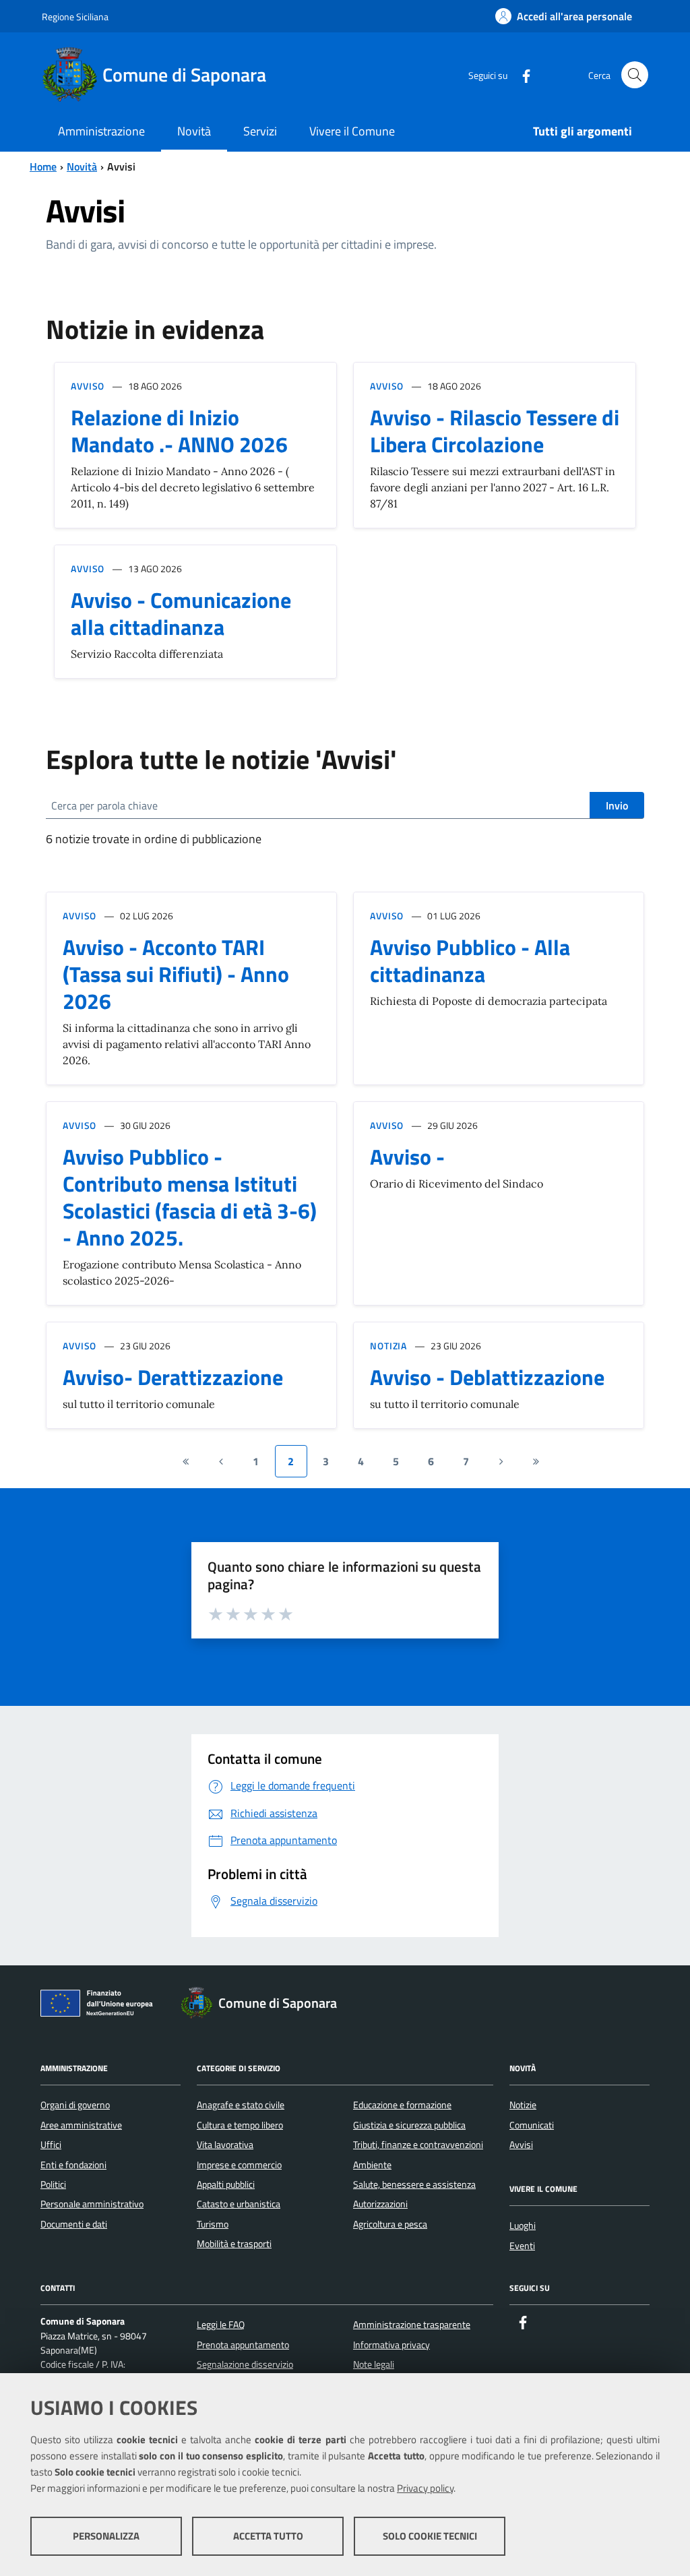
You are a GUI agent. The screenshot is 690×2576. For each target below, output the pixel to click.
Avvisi (521, 2145)
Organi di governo (75, 2105)
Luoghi (523, 2226)
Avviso (88, 386)
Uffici (51, 2145)
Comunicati (532, 2125)
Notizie (523, 2105)
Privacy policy (425, 2488)
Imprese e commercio (239, 2165)
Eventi (522, 2246)
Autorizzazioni (380, 2204)
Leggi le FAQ (221, 2325)
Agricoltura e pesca (390, 2224)
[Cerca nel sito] (635, 75)
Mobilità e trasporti (234, 2244)
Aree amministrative (81, 2125)
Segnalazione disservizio (245, 2364)
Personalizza (106, 2536)
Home (43, 166)
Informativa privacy (391, 2345)
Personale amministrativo (92, 2204)
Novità (82, 166)
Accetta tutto (268, 2536)
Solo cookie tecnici (430, 2536)
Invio (617, 805)
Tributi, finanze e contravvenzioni (418, 2145)
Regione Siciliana (75, 17)
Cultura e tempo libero (240, 2125)
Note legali (374, 2364)
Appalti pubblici (226, 2184)
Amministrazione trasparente (412, 2325)
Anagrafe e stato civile (241, 2105)
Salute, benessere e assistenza (414, 2184)
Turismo (213, 2224)
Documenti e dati (74, 2224)
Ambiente (372, 2165)
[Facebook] (521, 74)
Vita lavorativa (225, 2145)
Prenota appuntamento (243, 2345)
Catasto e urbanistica (239, 2204)
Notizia (388, 1346)
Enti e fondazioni (73, 2165)
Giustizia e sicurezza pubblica (409, 2125)
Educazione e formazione (402, 2105)
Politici (53, 2184)
